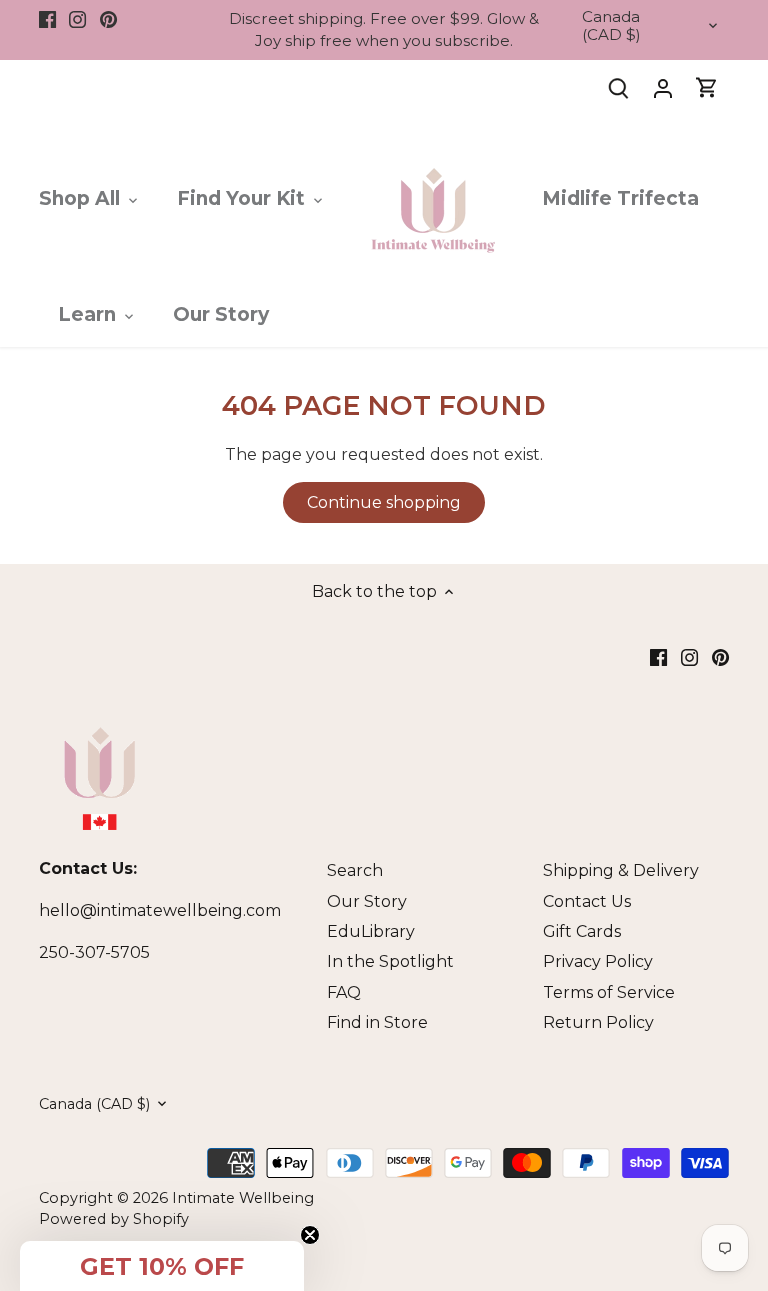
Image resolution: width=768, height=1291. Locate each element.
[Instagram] (77, 19)
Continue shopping (384, 502)
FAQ (344, 992)
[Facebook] (47, 19)
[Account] (663, 87)
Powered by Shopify (114, 1219)
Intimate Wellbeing (243, 1198)
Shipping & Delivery (621, 870)
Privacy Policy (598, 961)
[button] (162, 1266)
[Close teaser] (310, 1235)
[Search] (619, 87)
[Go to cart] (707, 87)
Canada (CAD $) (611, 26)
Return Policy (598, 1022)
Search (355, 870)
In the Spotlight (390, 961)
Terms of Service (609, 992)
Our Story (367, 901)
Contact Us (587, 901)
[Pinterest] (108, 19)
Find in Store (377, 1022)
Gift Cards (582, 931)
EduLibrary (371, 931)
